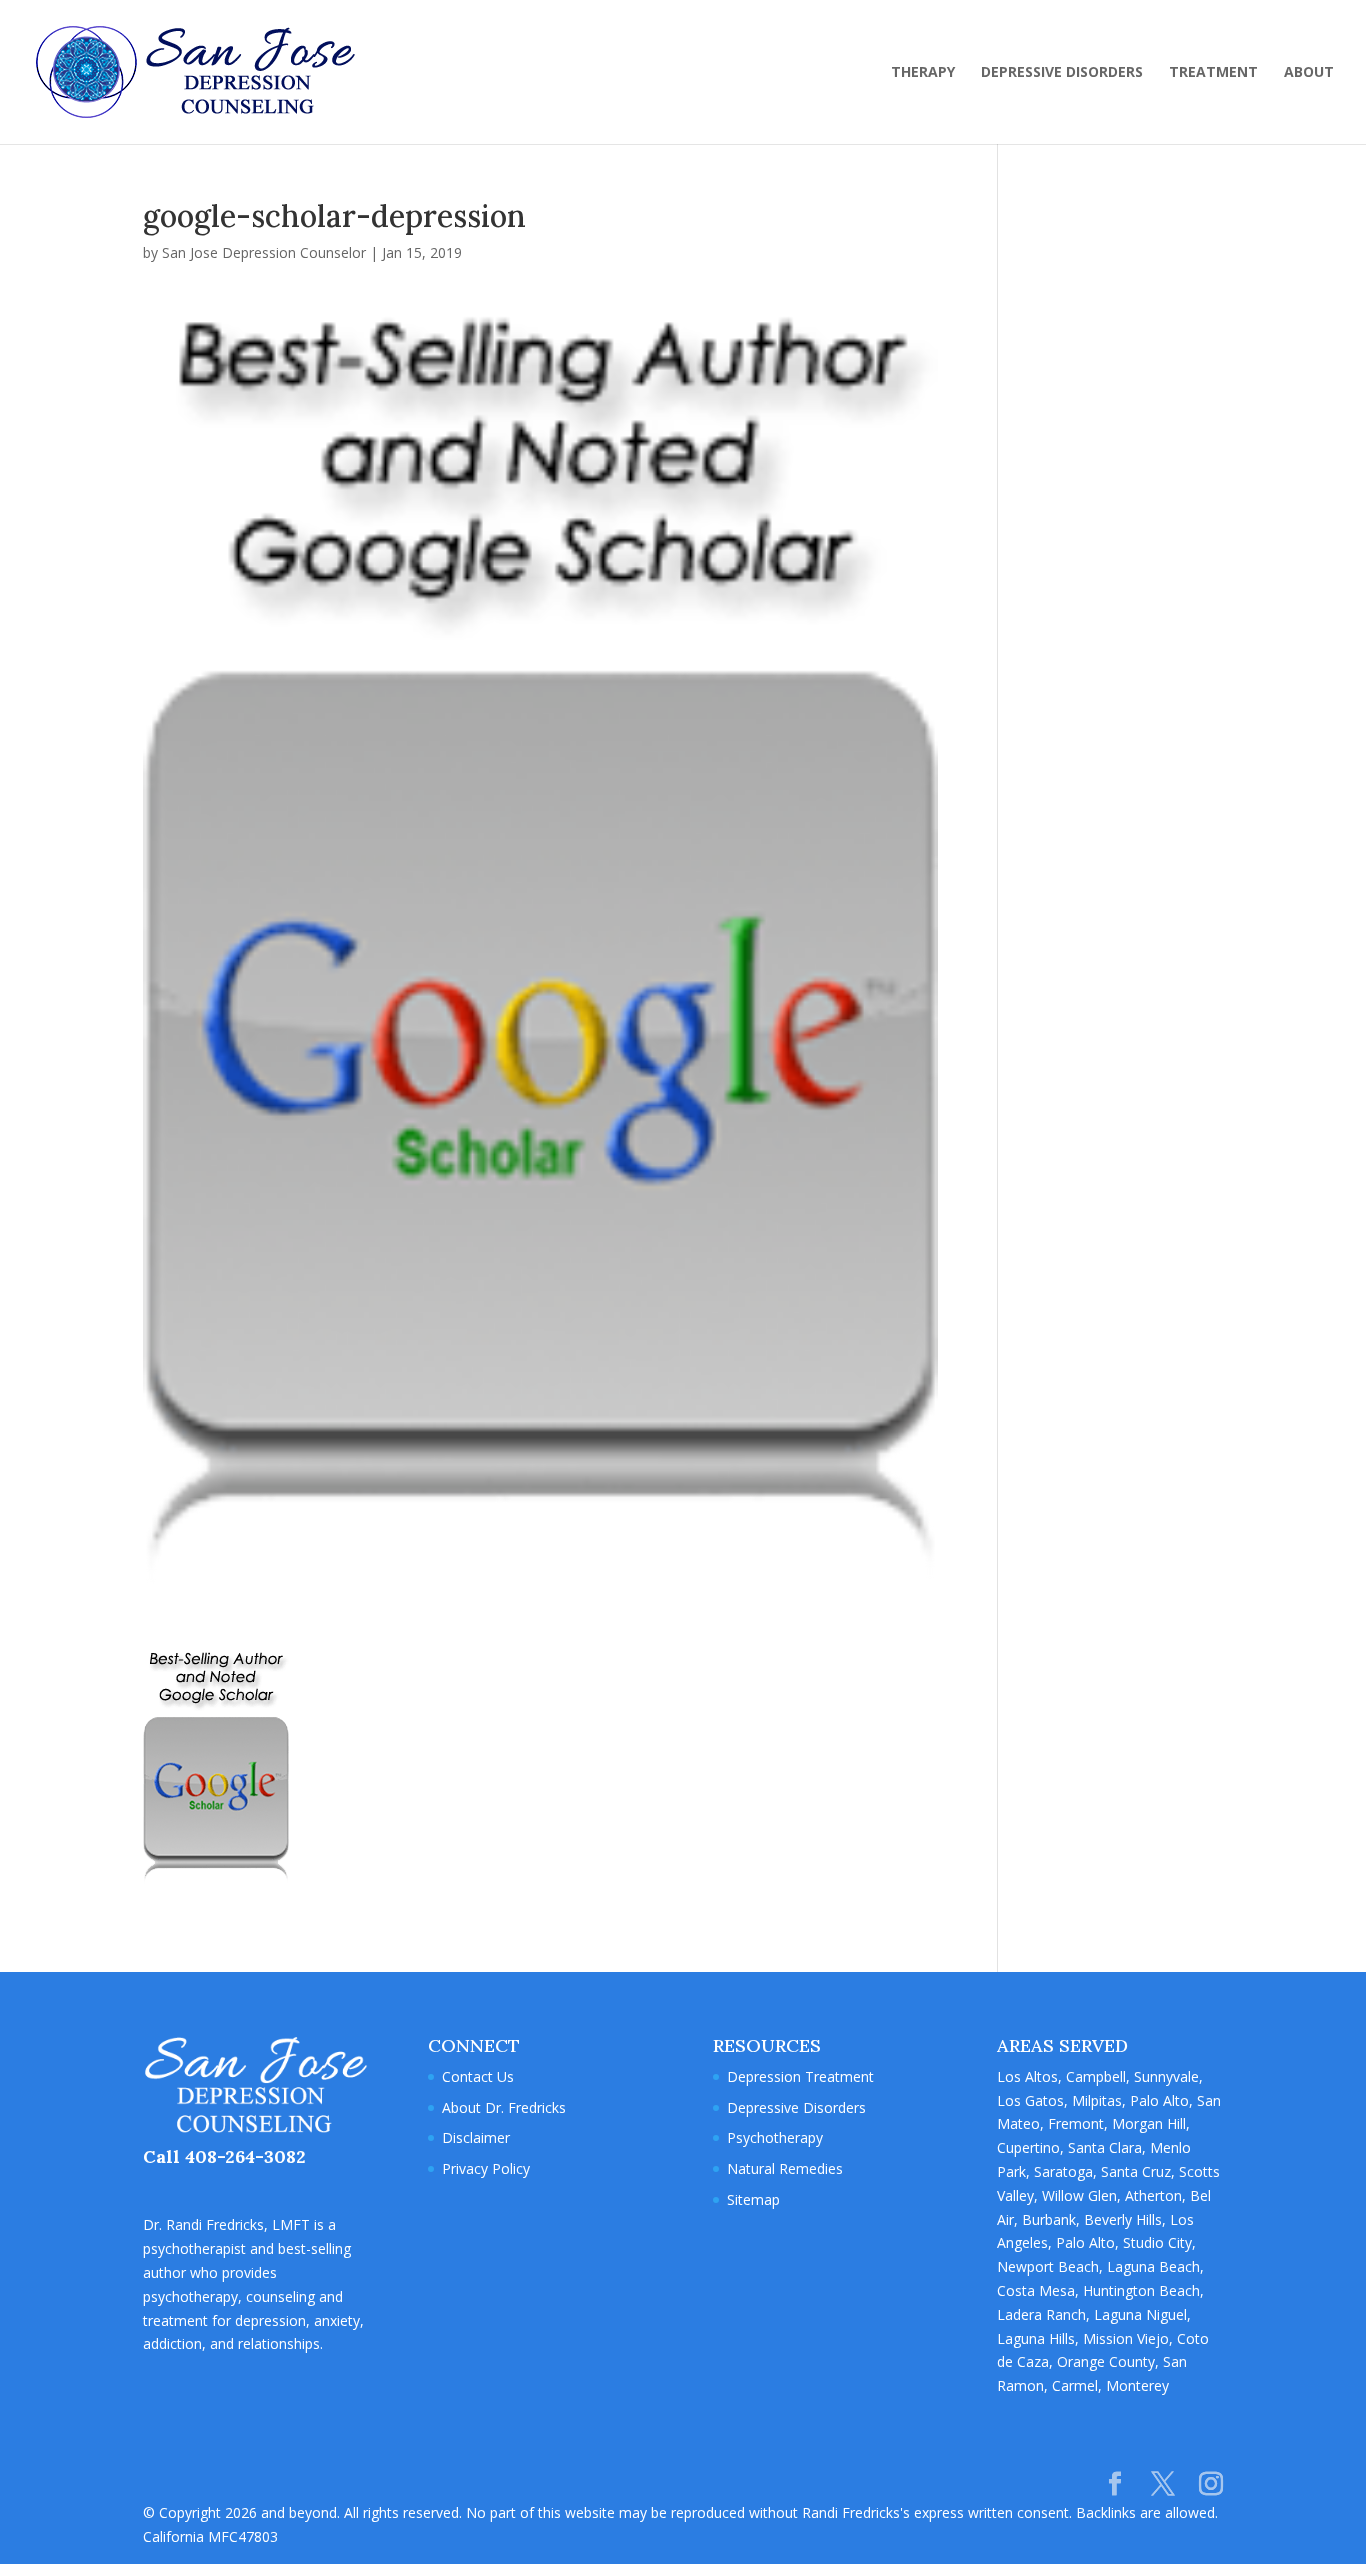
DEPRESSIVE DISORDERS (1062, 73)
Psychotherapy (775, 2137)
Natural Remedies (785, 2168)
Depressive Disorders (796, 2107)
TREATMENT (1213, 73)
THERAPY (923, 73)
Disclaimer (476, 2137)
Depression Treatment (800, 2076)
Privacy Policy (486, 2168)
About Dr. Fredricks (504, 2107)
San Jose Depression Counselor (264, 252)
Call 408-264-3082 (224, 2156)
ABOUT (1309, 73)
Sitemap (753, 2199)
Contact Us (478, 2076)
